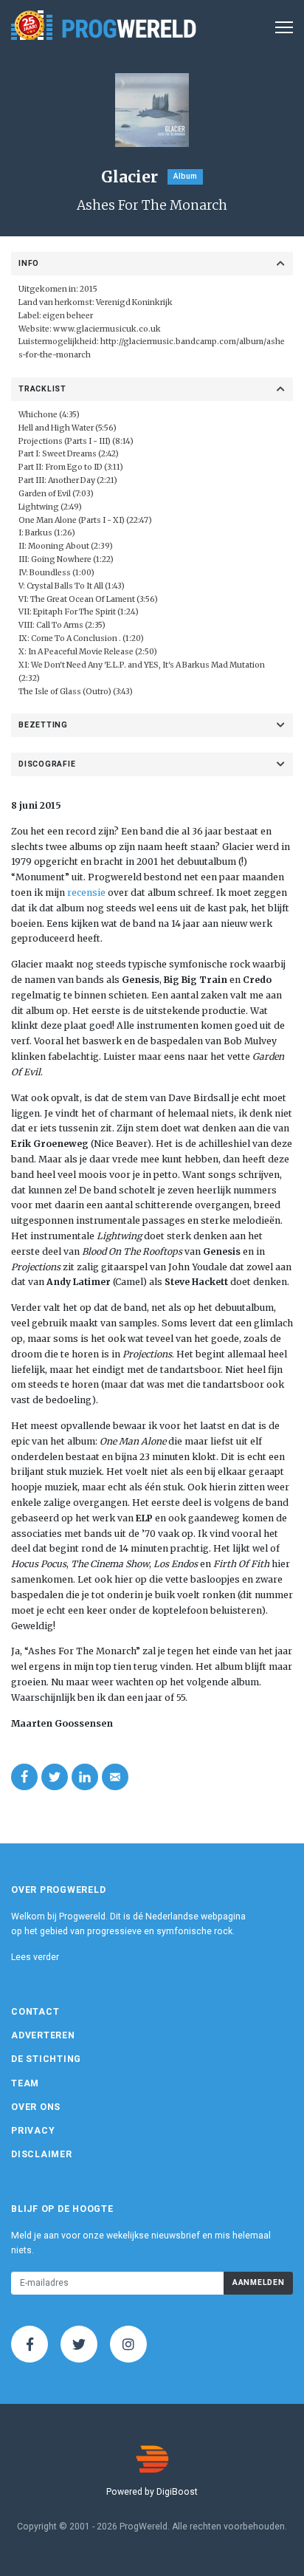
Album (185, 176)
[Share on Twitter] (55, 1777)
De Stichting (46, 2059)
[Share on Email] (115, 1777)
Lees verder (35, 1957)
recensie (86, 893)
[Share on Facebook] (24, 1777)
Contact (35, 2012)
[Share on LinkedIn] (85, 1777)
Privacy (33, 2131)
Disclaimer (42, 2154)
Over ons (36, 2107)
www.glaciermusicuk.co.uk (107, 329)
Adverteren (43, 2035)
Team (25, 2083)
